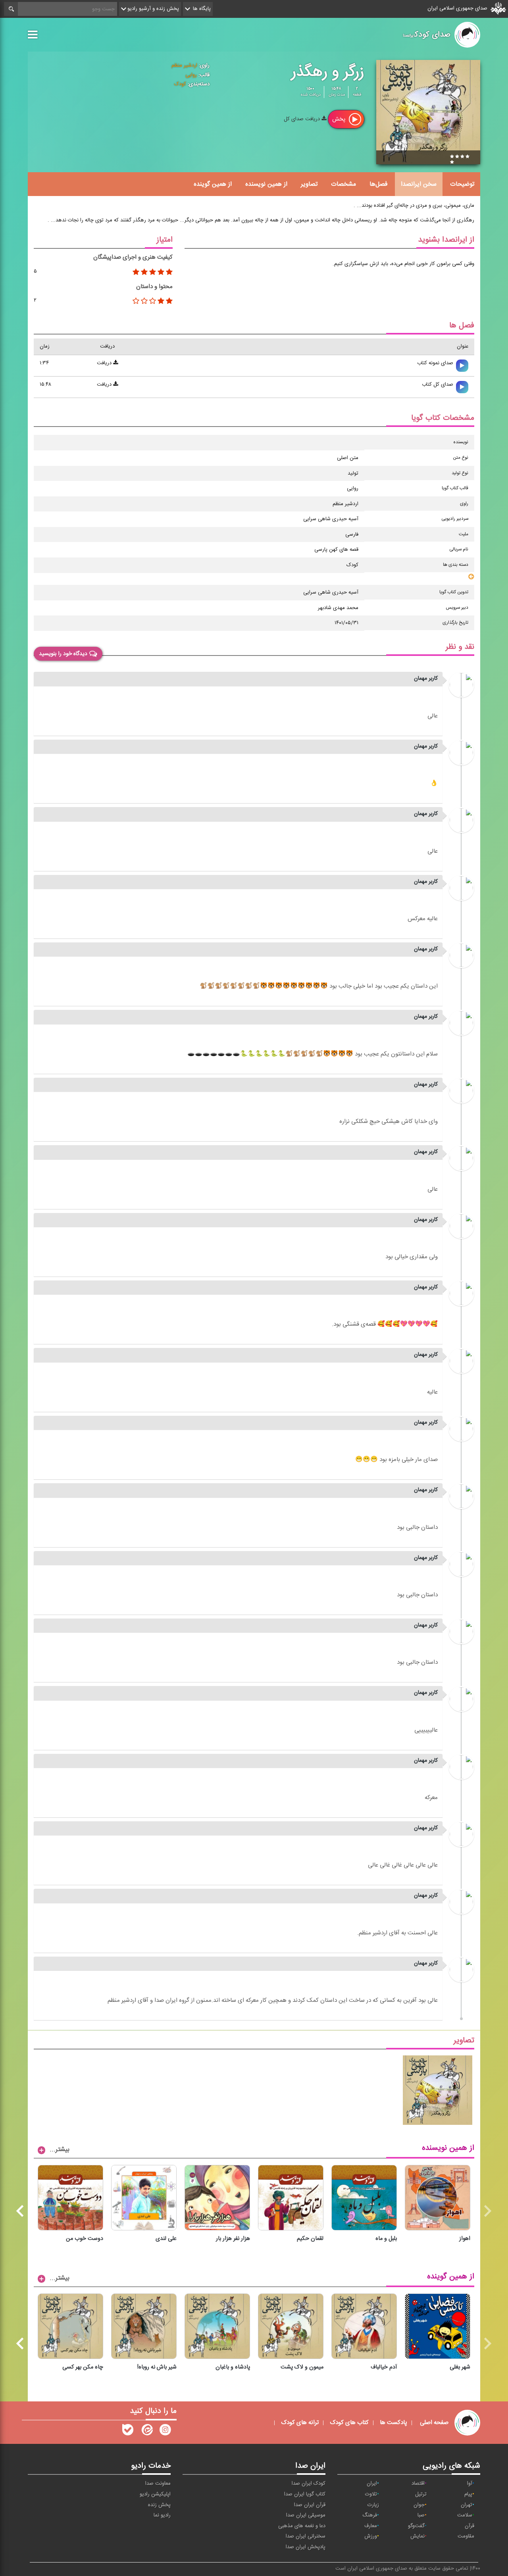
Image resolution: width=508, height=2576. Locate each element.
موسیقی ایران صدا (306, 2515)
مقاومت (466, 2536)
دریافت (105, 363)
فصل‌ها (378, 184)
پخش (340, 119)
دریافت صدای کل (303, 119)
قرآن (470, 2526)
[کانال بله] (128, 2432)
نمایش (418, 2536)
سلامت (465, 2515)
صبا (421, 2515)
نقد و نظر (460, 647)
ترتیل (421, 2494)
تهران (467, 2505)
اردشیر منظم (184, 65)
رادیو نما (162, 2515)
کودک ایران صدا (309, 2484)
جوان (419, 2505)
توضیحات (462, 184)
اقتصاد (418, 2484)
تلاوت (371, 2494)
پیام (468, 2494)
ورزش (371, 2536)
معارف (371, 2526)
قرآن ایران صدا (310, 2505)
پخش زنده (159, 2505)
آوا (470, 2484)
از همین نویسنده (266, 184)
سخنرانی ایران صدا (306, 2536)
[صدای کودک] (165, 2432)
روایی (191, 75)
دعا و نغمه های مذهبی (302, 2526)
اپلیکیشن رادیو (155, 2494)
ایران (372, 2484)
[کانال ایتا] (146, 2432)
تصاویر (309, 184)
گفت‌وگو (416, 2526)
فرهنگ (370, 2515)
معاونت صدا (158, 2484)
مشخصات (343, 184)
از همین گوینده (213, 184)
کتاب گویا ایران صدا (305, 2494)
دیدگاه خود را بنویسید (63, 654)
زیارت (373, 2505)
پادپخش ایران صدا (306, 2547)
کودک (180, 84)
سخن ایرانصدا (419, 184)
